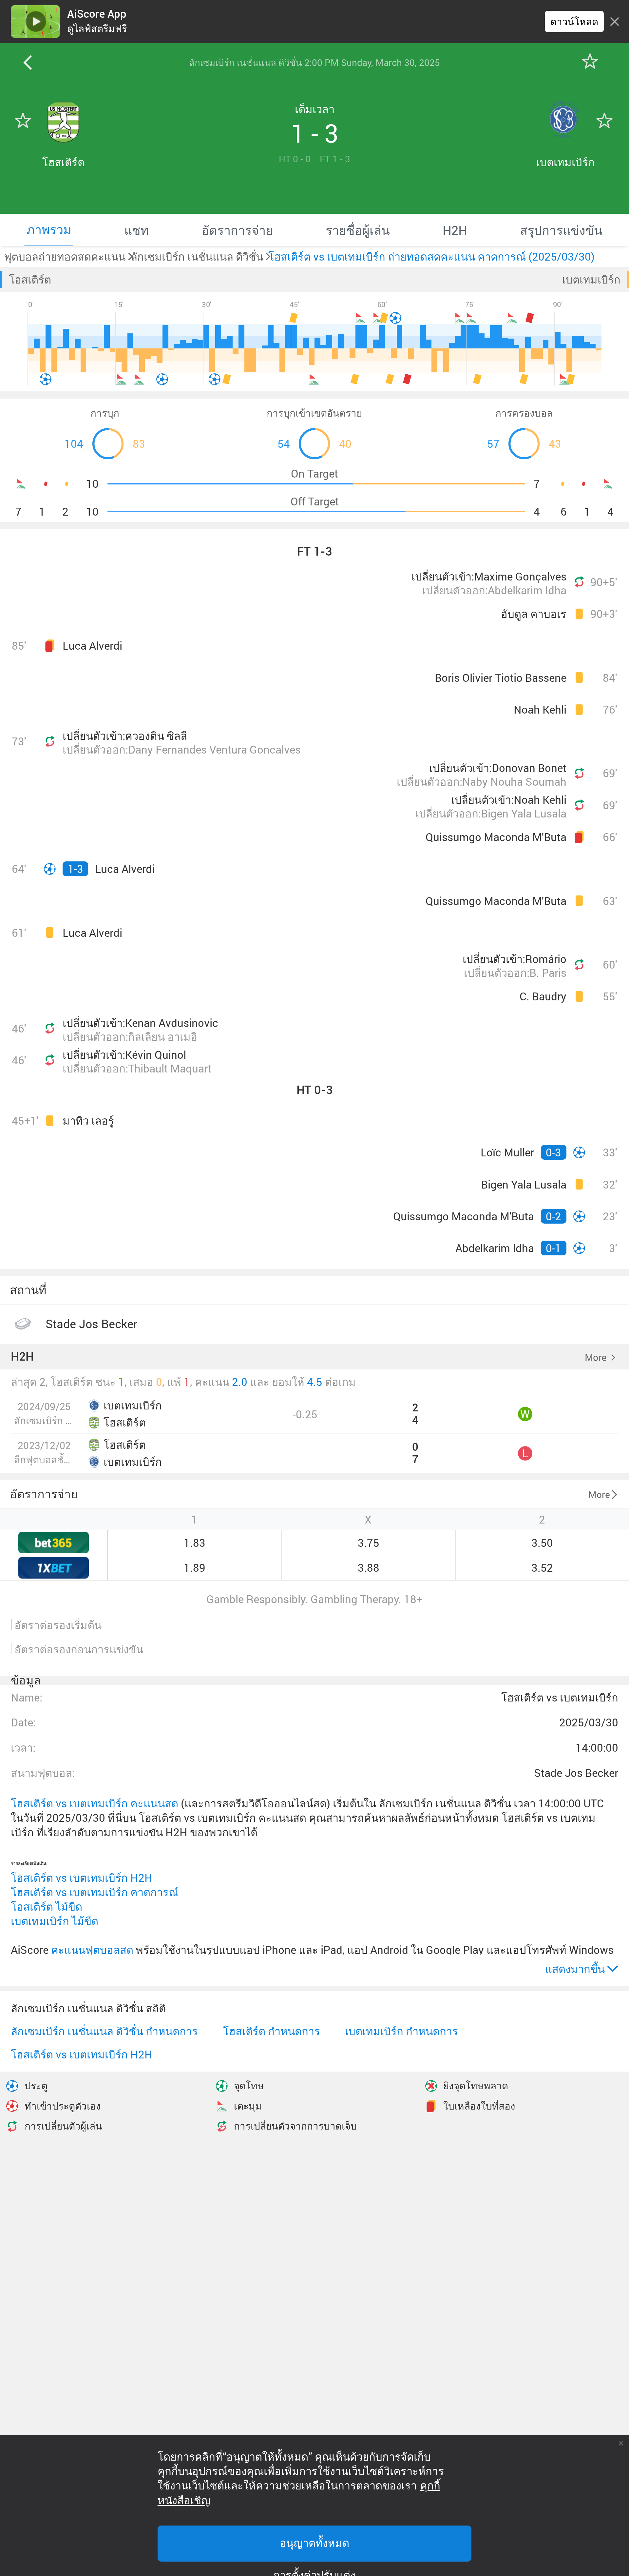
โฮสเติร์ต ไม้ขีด (47, 1907)
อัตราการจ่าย (44, 1494)
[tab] (49, 230)
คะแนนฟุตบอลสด (92, 1950)
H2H (22, 1357)
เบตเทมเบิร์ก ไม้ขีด (55, 1921)
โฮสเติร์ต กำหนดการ (272, 2031)
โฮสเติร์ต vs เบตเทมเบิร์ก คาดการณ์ (95, 1892)
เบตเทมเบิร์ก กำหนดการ (401, 2031)
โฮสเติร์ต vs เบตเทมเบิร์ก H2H (82, 1878)
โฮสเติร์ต (30, 279)
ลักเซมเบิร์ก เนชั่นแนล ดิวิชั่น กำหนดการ (104, 2031)
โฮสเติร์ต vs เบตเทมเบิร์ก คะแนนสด (95, 1803)
